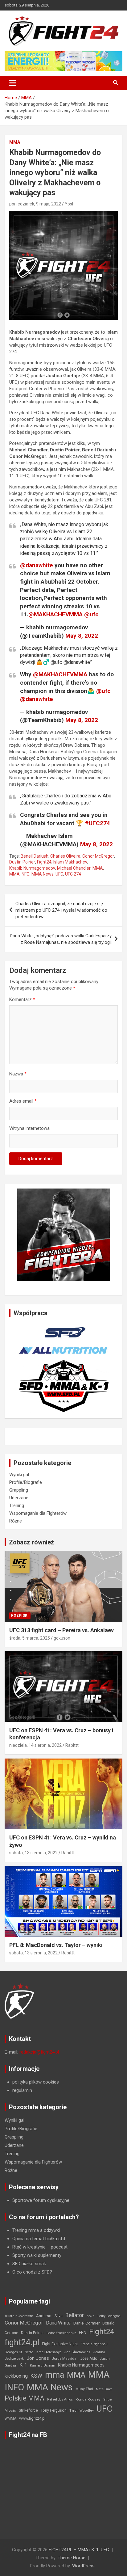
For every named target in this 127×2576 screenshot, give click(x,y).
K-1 (23, 2365)
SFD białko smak (29, 2264)
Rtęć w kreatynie (29, 2247)
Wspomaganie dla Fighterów (38, 1513)
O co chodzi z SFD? (32, 2272)
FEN (83, 2333)
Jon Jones (38, 2358)
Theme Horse (72, 2558)
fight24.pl (22, 2342)
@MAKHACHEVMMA (55, 614)
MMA (15, 142)
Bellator (75, 2315)
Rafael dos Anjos (60, 2399)
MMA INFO (19, 874)
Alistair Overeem (19, 2316)
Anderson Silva (49, 2316)
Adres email (23, 1101)
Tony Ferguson (54, 2410)
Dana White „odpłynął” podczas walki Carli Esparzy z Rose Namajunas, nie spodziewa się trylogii (61, 939)
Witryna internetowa (29, 1128)
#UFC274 (97, 823)
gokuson (62, 1638)
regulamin (22, 2090)
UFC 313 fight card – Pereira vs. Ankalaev (61, 1630)
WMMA (10, 2418)
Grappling (19, 1490)
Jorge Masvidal (65, 2359)
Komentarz (22, 999)
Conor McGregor (98, 856)
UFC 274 (73, 874)
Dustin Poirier (22, 862)
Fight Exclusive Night (60, 2344)
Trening (17, 1505)
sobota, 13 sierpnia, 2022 (33, 1853)
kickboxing (16, 2376)
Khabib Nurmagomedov (32, 868)
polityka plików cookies (36, 2082)
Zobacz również (31, 1542)
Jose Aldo (89, 2359)
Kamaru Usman (43, 2365)
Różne (16, 1521)
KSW (36, 2376)
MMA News (43, 874)
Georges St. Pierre (19, 2352)
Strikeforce (28, 2410)
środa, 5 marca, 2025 (30, 1638)
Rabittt (72, 1745)
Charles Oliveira (65, 856)
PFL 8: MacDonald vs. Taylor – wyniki (56, 1945)
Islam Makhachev (70, 862)
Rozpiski (20, 1615)
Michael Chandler (74, 868)
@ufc (91, 614)
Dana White (58, 2323)
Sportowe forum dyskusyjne (41, 2200)
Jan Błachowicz (77, 2352)
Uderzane (19, 1498)
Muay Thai (84, 2389)
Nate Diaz (104, 2389)
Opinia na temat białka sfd (39, 2239)
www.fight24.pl (32, 2418)
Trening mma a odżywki (36, 2230)
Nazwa (18, 1074)
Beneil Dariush (35, 856)
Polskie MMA (25, 2398)
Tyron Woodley (82, 2411)
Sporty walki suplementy (37, 2255)
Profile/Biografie (26, 1482)
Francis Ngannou (94, 2344)
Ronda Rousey (88, 2399)
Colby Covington (109, 2316)
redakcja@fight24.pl (39, 2052)
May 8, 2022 (82, 636)
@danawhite (37, 565)
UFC (59, 874)
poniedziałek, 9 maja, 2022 (35, 204)
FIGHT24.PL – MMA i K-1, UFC (79, 2550)
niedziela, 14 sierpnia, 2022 (35, 1745)
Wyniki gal (19, 1475)
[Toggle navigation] (13, 83)
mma (55, 2375)
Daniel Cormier (86, 2323)
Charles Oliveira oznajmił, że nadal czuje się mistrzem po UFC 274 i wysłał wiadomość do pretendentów (61, 910)
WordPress (83, 2566)
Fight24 (44, 862)
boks (91, 2316)
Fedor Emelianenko (61, 2333)
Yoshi (70, 204)
